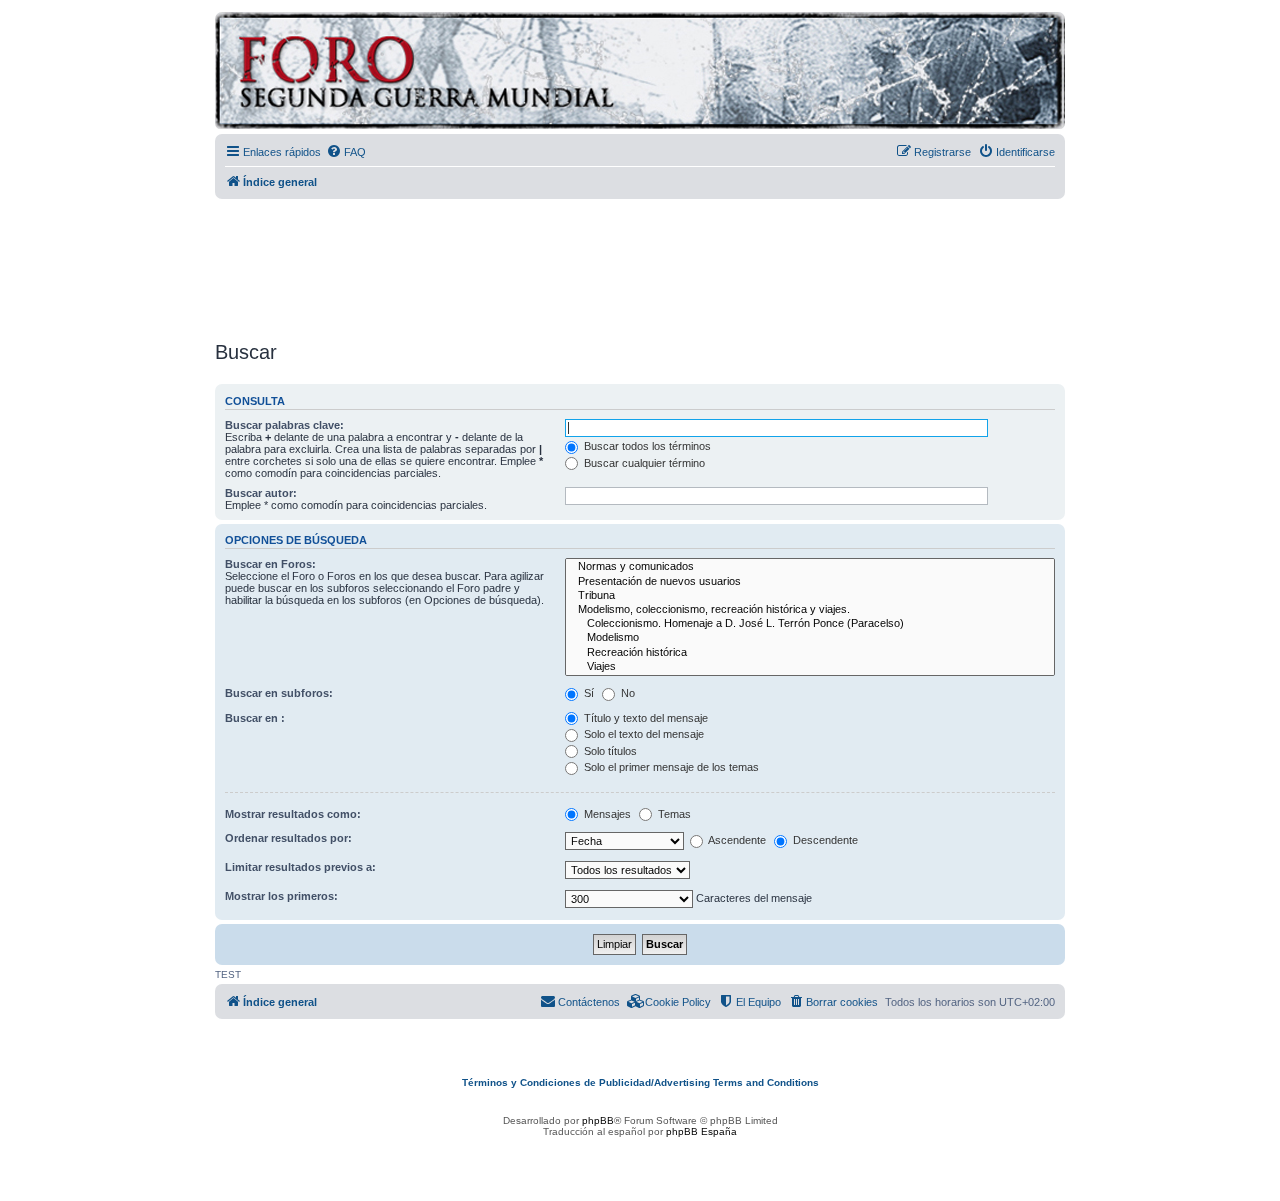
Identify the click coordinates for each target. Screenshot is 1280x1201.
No (626, 693)
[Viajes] (810, 667)
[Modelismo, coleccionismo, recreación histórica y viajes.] (810, 610)
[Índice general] (504, 73)
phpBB (598, 1120)
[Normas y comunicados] (810, 567)
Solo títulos (609, 751)
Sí (587, 693)
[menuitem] (346, 152)
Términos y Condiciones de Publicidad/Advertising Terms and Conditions (640, 1082)
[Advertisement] (640, 263)
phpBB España (701, 1131)
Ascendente (736, 840)
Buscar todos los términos (646, 446)
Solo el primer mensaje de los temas (670, 767)
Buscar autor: (261, 493)
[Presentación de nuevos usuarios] (810, 582)
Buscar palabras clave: (284, 425)
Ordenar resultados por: (288, 838)
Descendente (824, 840)
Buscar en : (255, 718)
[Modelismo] (810, 638)
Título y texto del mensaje (644, 718)
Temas (673, 814)
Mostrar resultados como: (293, 814)
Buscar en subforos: (279, 693)
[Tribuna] (810, 596)
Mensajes (606, 814)
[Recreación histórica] (810, 653)
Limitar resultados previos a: (300, 867)
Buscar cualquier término (643, 463)
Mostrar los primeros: (281, 896)
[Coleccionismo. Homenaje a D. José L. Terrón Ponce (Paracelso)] (810, 624)
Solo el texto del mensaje (642, 734)
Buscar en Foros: (270, 564)
